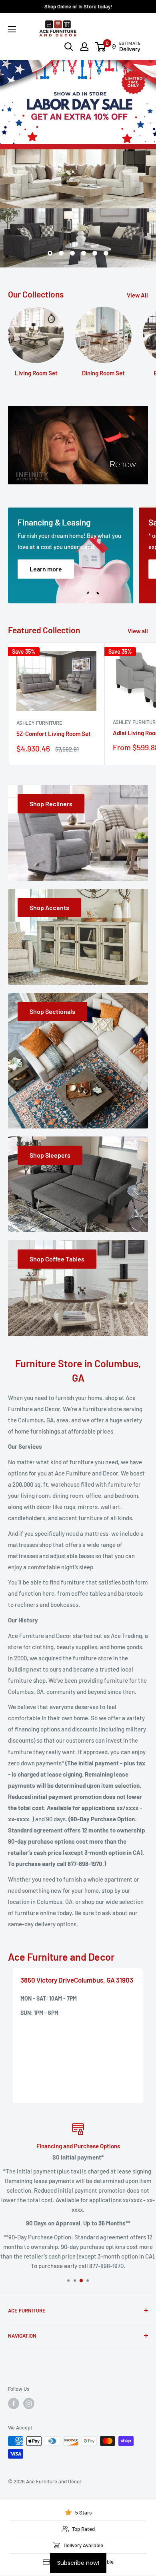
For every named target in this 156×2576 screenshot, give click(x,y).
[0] (101, 47)
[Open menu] (12, 29)
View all (138, 480)
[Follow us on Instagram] (29, 2253)
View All (137, 145)
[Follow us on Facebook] (14, 2253)
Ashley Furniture (39, 572)
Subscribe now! (78, 2563)
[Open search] (69, 47)
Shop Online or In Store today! (78, 6)
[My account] (84, 47)
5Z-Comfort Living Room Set (54, 583)
